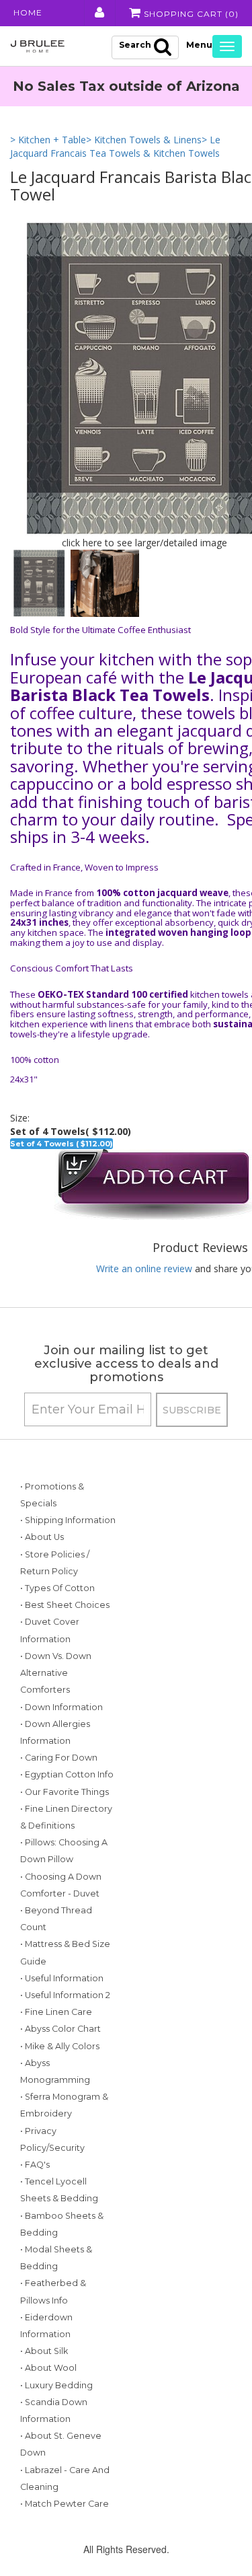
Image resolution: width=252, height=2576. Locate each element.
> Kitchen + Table (48, 140)
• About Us (42, 1537)
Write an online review (144, 1268)
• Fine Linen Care (56, 2012)
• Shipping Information (68, 1520)
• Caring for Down (59, 1758)
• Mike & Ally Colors (60, 2046)
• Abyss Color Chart (60, 2029)
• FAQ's (35, 2165)
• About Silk (44, 2351)
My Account (98, 13)
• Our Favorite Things (65, 1792)
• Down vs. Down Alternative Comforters (56, 1673)
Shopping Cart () (190, 14)
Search (135, 45)
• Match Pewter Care (65, 2504)
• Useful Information (62, 1978)
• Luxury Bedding (56, 2385)
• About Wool (48, 2368)
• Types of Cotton (57, 1588)
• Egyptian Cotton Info (67, 1774)
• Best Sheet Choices (65, 1605)
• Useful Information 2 (65, 1995)
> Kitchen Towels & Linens (144, 140)
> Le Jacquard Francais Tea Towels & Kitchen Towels (115, 146)
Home (28, 12)
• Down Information (61, 1707)
